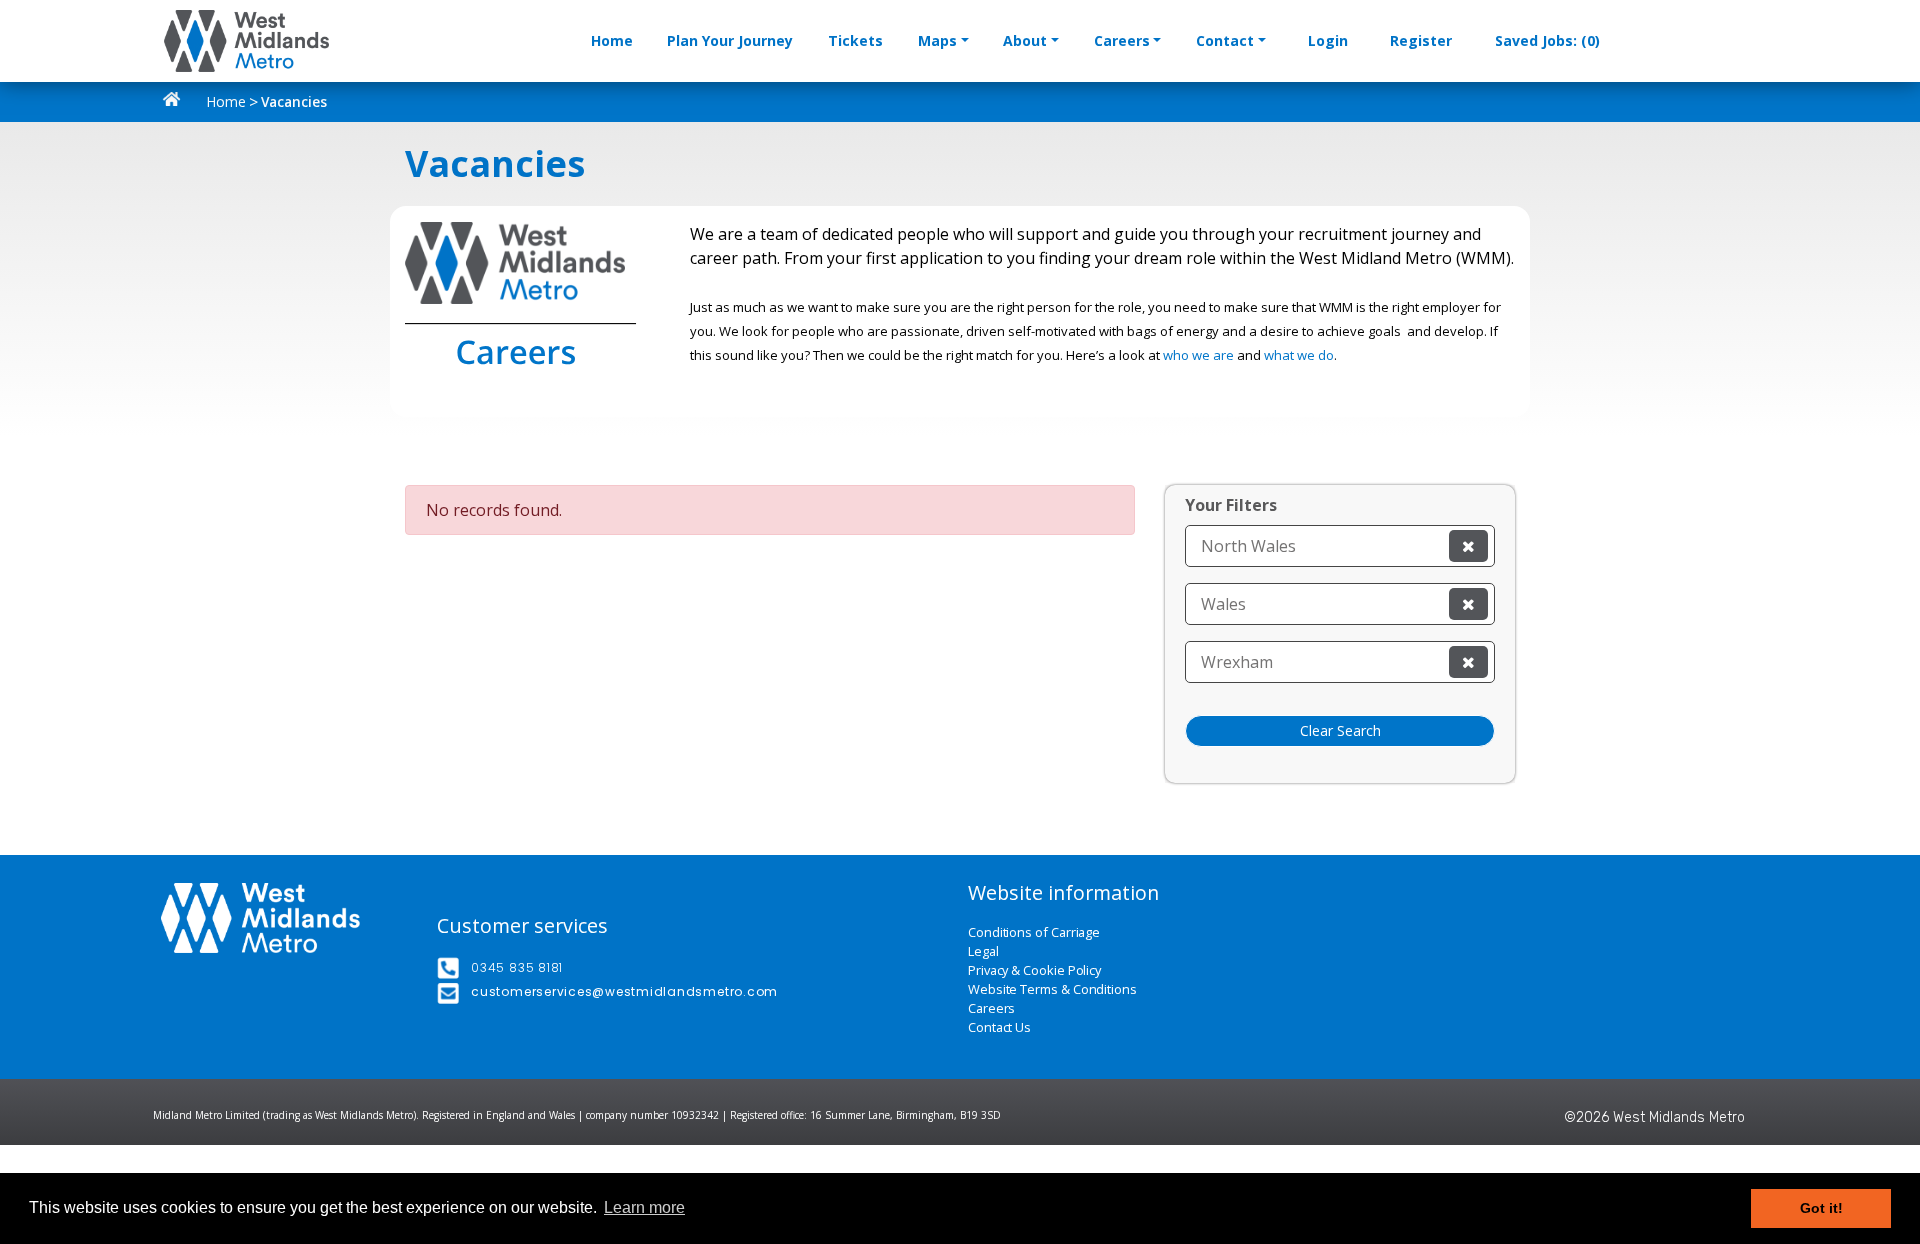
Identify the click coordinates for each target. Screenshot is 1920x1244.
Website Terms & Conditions (1052, 989)
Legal (983, 951)
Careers (1122, 40)
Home (612, 40)
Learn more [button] (644, 1207)
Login (1328, 40)
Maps (937, 40)
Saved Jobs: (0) (1547, 40)
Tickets (855, 40)
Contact (1225, 40)
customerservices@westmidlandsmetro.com (624, 991)
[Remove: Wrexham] (1468, 662)
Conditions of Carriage (1034, 932)
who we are (1198, 355)
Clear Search (1340, 730)
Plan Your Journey (730, 40)
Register (1421, 40)
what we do (1299, 355)
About (1025, 40)
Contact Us (999, 1027)
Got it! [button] (1821, 1208)
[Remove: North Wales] (1468, 546)
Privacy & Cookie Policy (1034, 970)
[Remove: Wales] (1468, 604)
